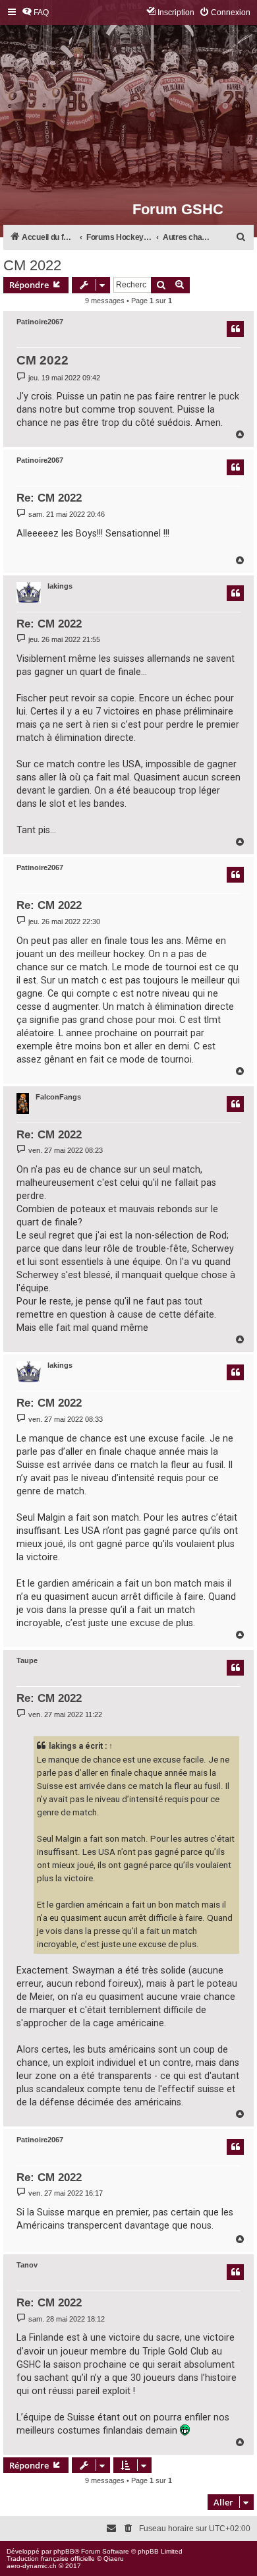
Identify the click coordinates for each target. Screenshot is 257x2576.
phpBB (64, 2551)
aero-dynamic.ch (32, 2566)
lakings (60, 586)
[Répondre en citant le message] (235, 329)
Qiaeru (114, 2559)
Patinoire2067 (40, 322)
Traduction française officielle (51, 2559)
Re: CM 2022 (49, 498)
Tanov (27, 2265)
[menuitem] (35, 13)
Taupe (27, 1660)
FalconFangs (58, 1097)
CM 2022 (32, 265)
